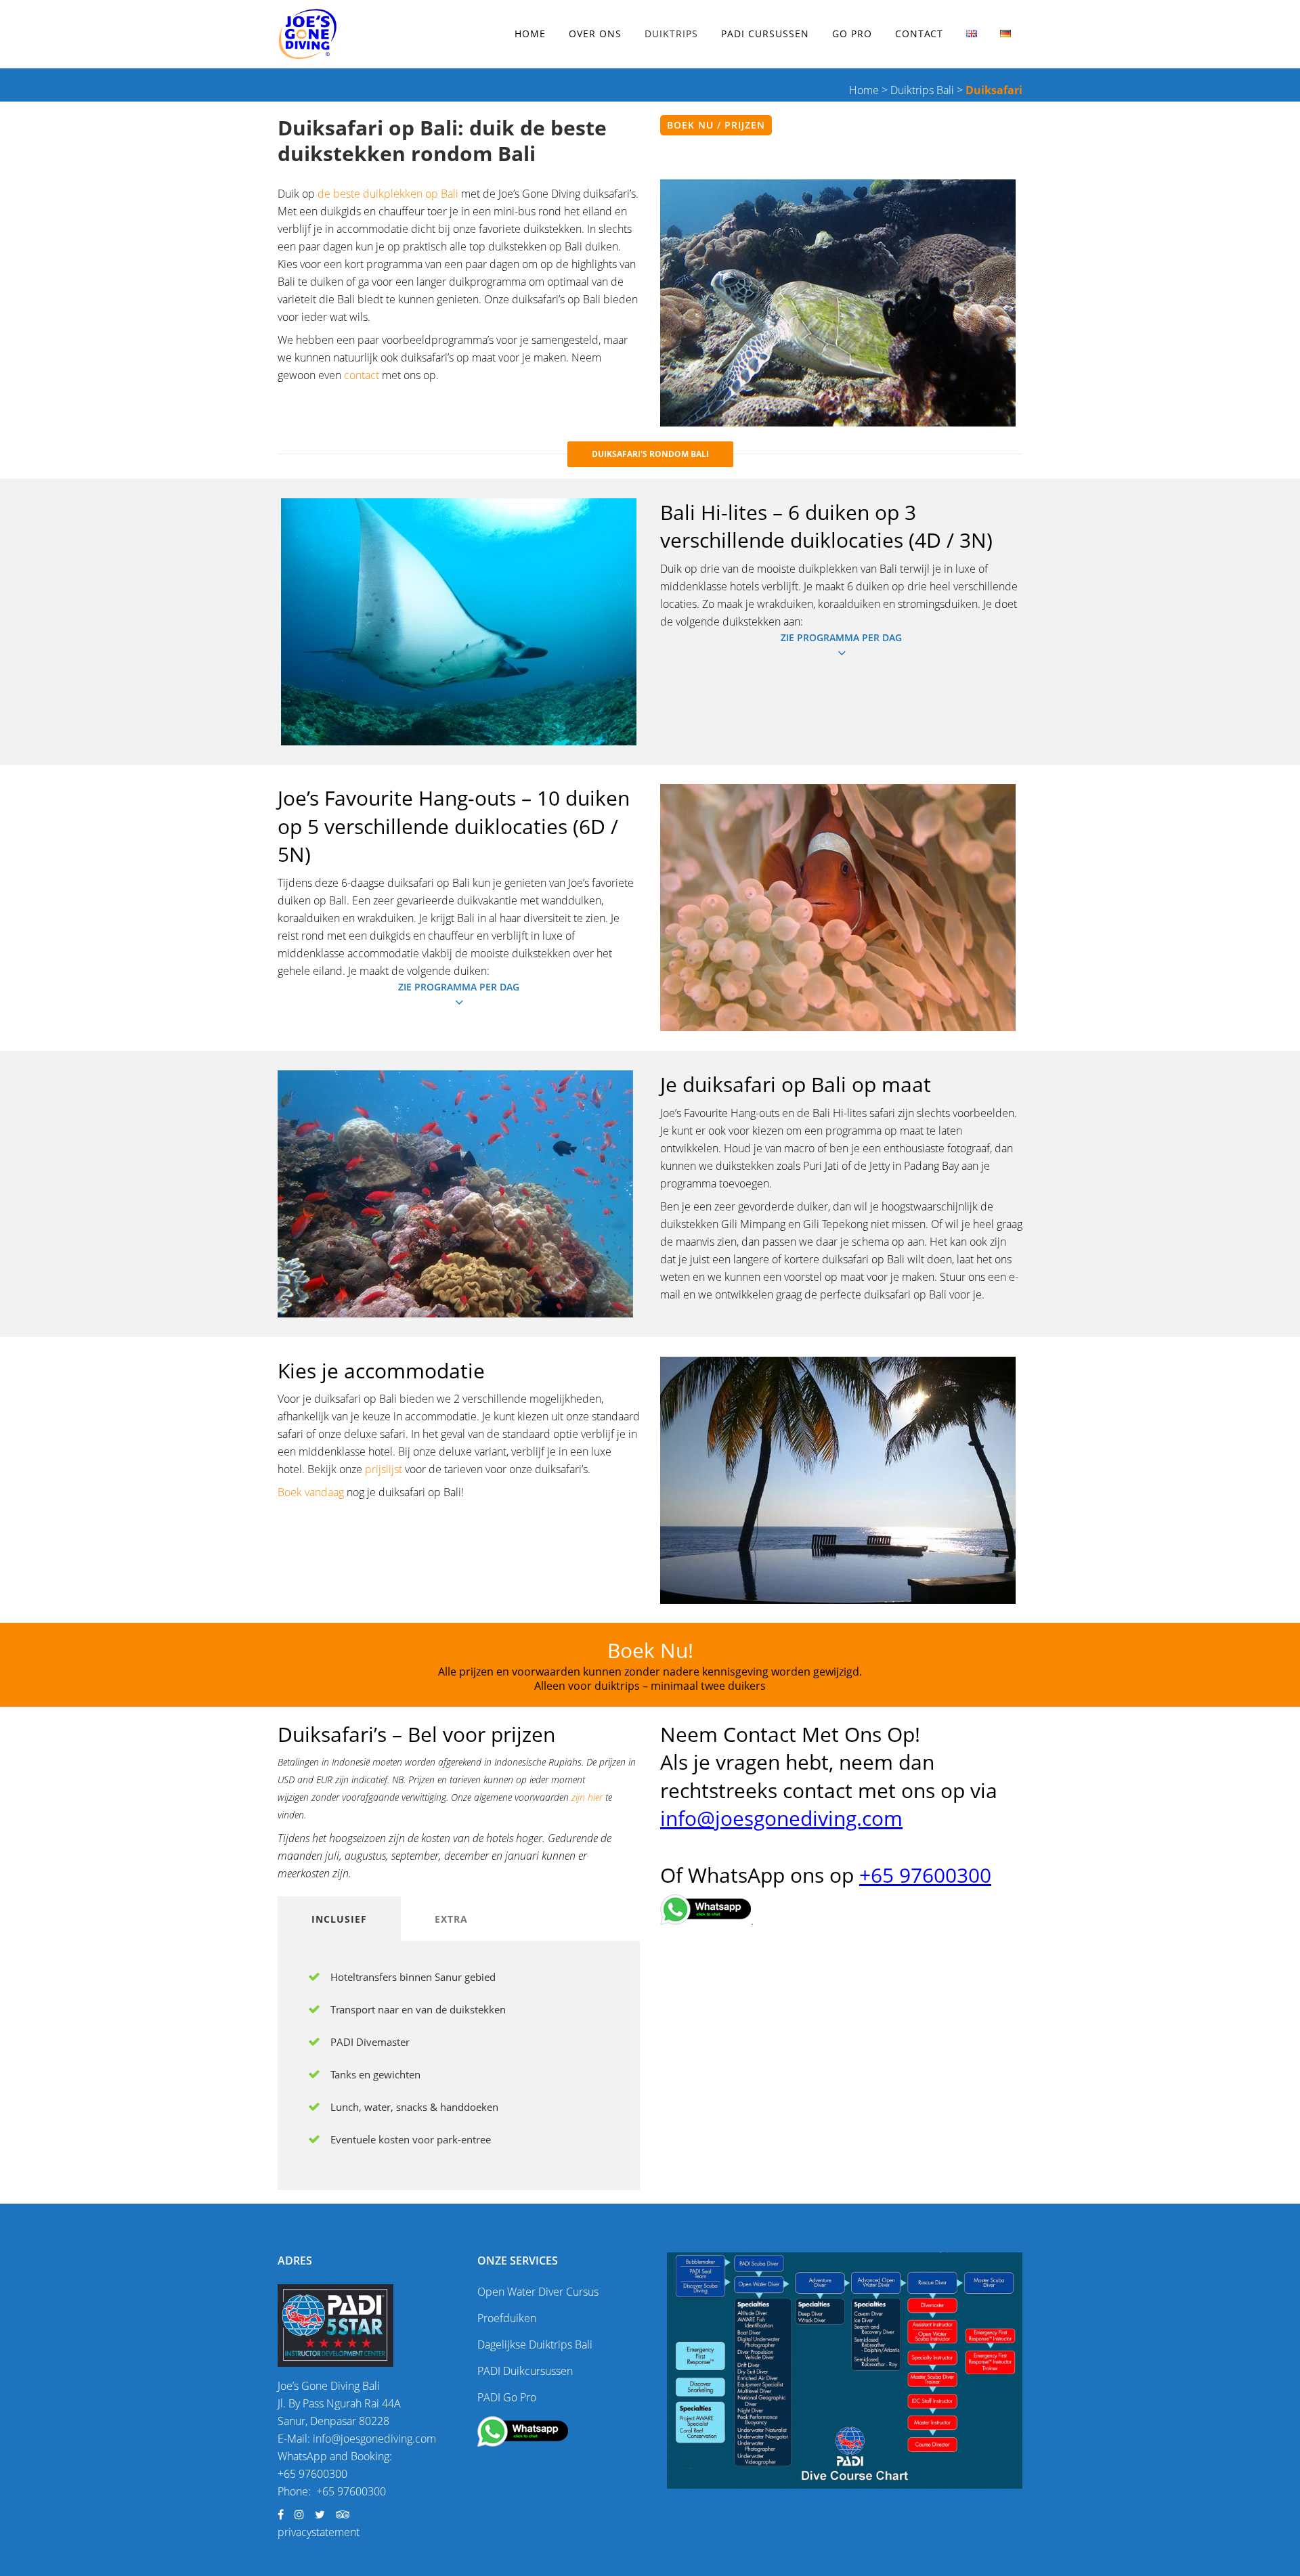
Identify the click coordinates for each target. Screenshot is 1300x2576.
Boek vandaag (311, 1492)
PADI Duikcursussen (525, 2371)
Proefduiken (507, 2318)
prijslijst (384, 1469)
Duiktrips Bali (922, 90)
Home (864, 90)
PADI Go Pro (507, 2397)
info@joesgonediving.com (781, 1818)
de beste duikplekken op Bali (389, 194)
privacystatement (319, 2532)
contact (362, 375)
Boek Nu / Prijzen (716, 125)
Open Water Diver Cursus (538, 2292)
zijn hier (587, 1797)
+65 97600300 (925, 1875)
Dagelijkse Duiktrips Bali (535, 2344)
